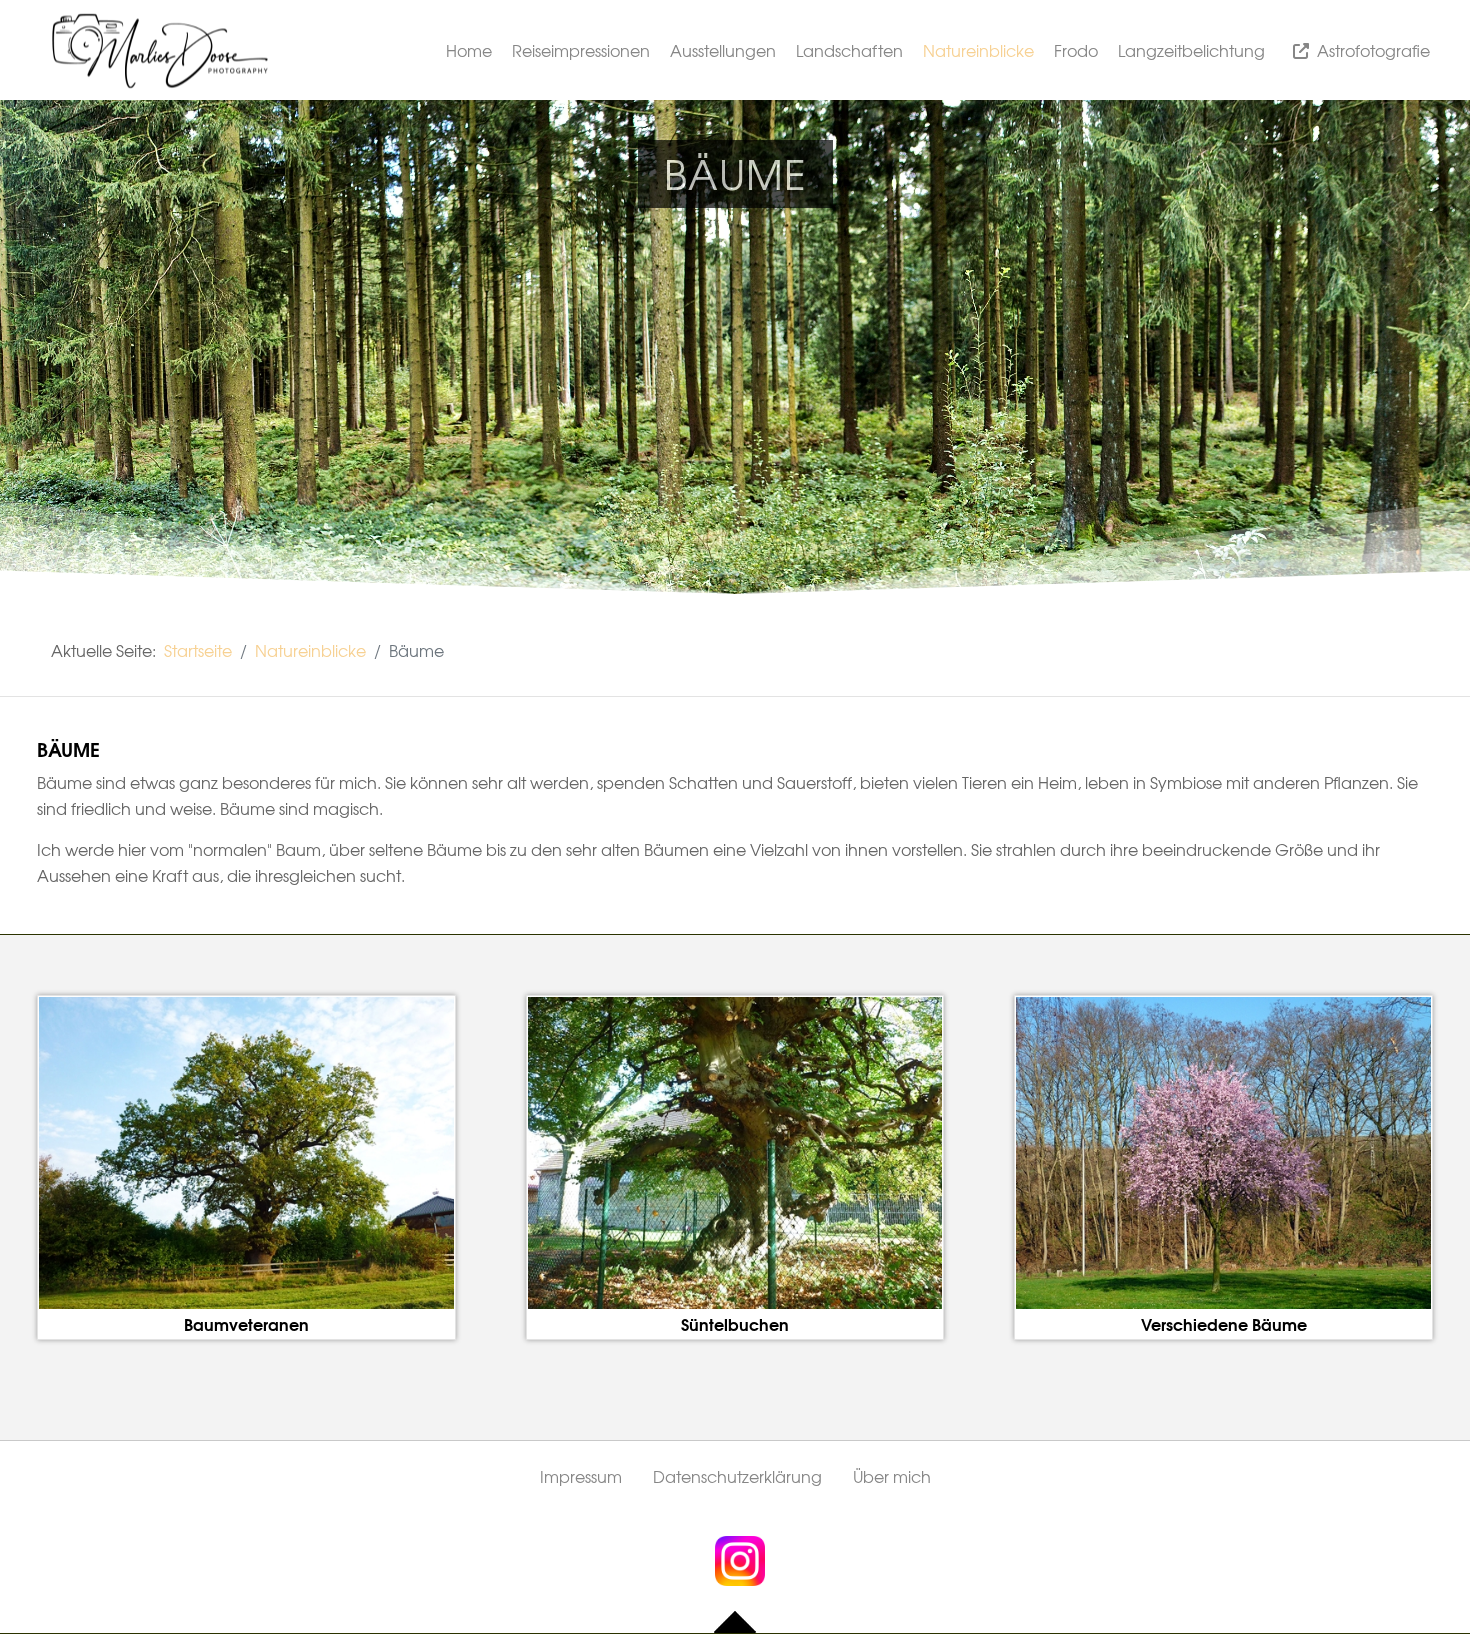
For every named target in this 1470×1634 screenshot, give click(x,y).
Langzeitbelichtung (1191, 50)
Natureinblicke (978, 50)
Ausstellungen (723, 50)
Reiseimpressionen (581, 50)
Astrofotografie (1373, 50)
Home (469, 50)
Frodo (1076, 50)
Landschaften (849, 50)
